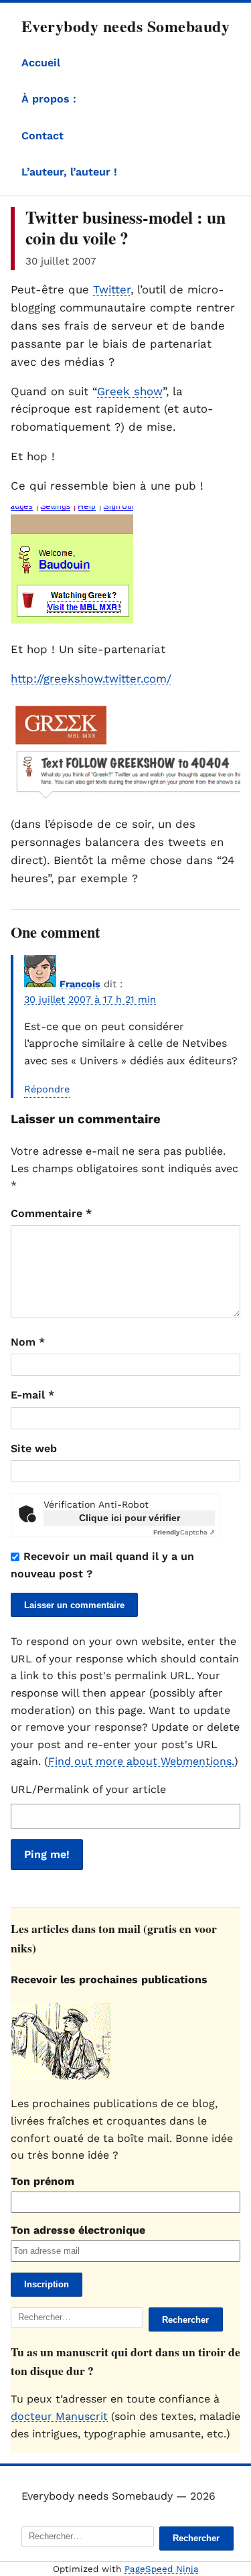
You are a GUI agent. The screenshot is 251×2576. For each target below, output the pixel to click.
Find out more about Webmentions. (141, 1761)
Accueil (41, 63)
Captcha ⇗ (184, 1532)
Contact (43, 136)
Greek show (130, 391)
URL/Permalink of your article (88, 1789)
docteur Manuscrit (59, 2416)
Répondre (47, 1089)
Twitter (112, 289)
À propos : (49, 99)
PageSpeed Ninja (162, 2569)
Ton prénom (43, 2181)
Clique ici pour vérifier (130, 1518)
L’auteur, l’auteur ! (69, 172)
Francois (80, 984)
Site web (34, 1448)
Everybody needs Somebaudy (125, 26)
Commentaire (51, 1213)
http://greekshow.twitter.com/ (91, 678)
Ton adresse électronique (78, 2230)
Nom (28, 1342)
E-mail (32, 1395)
